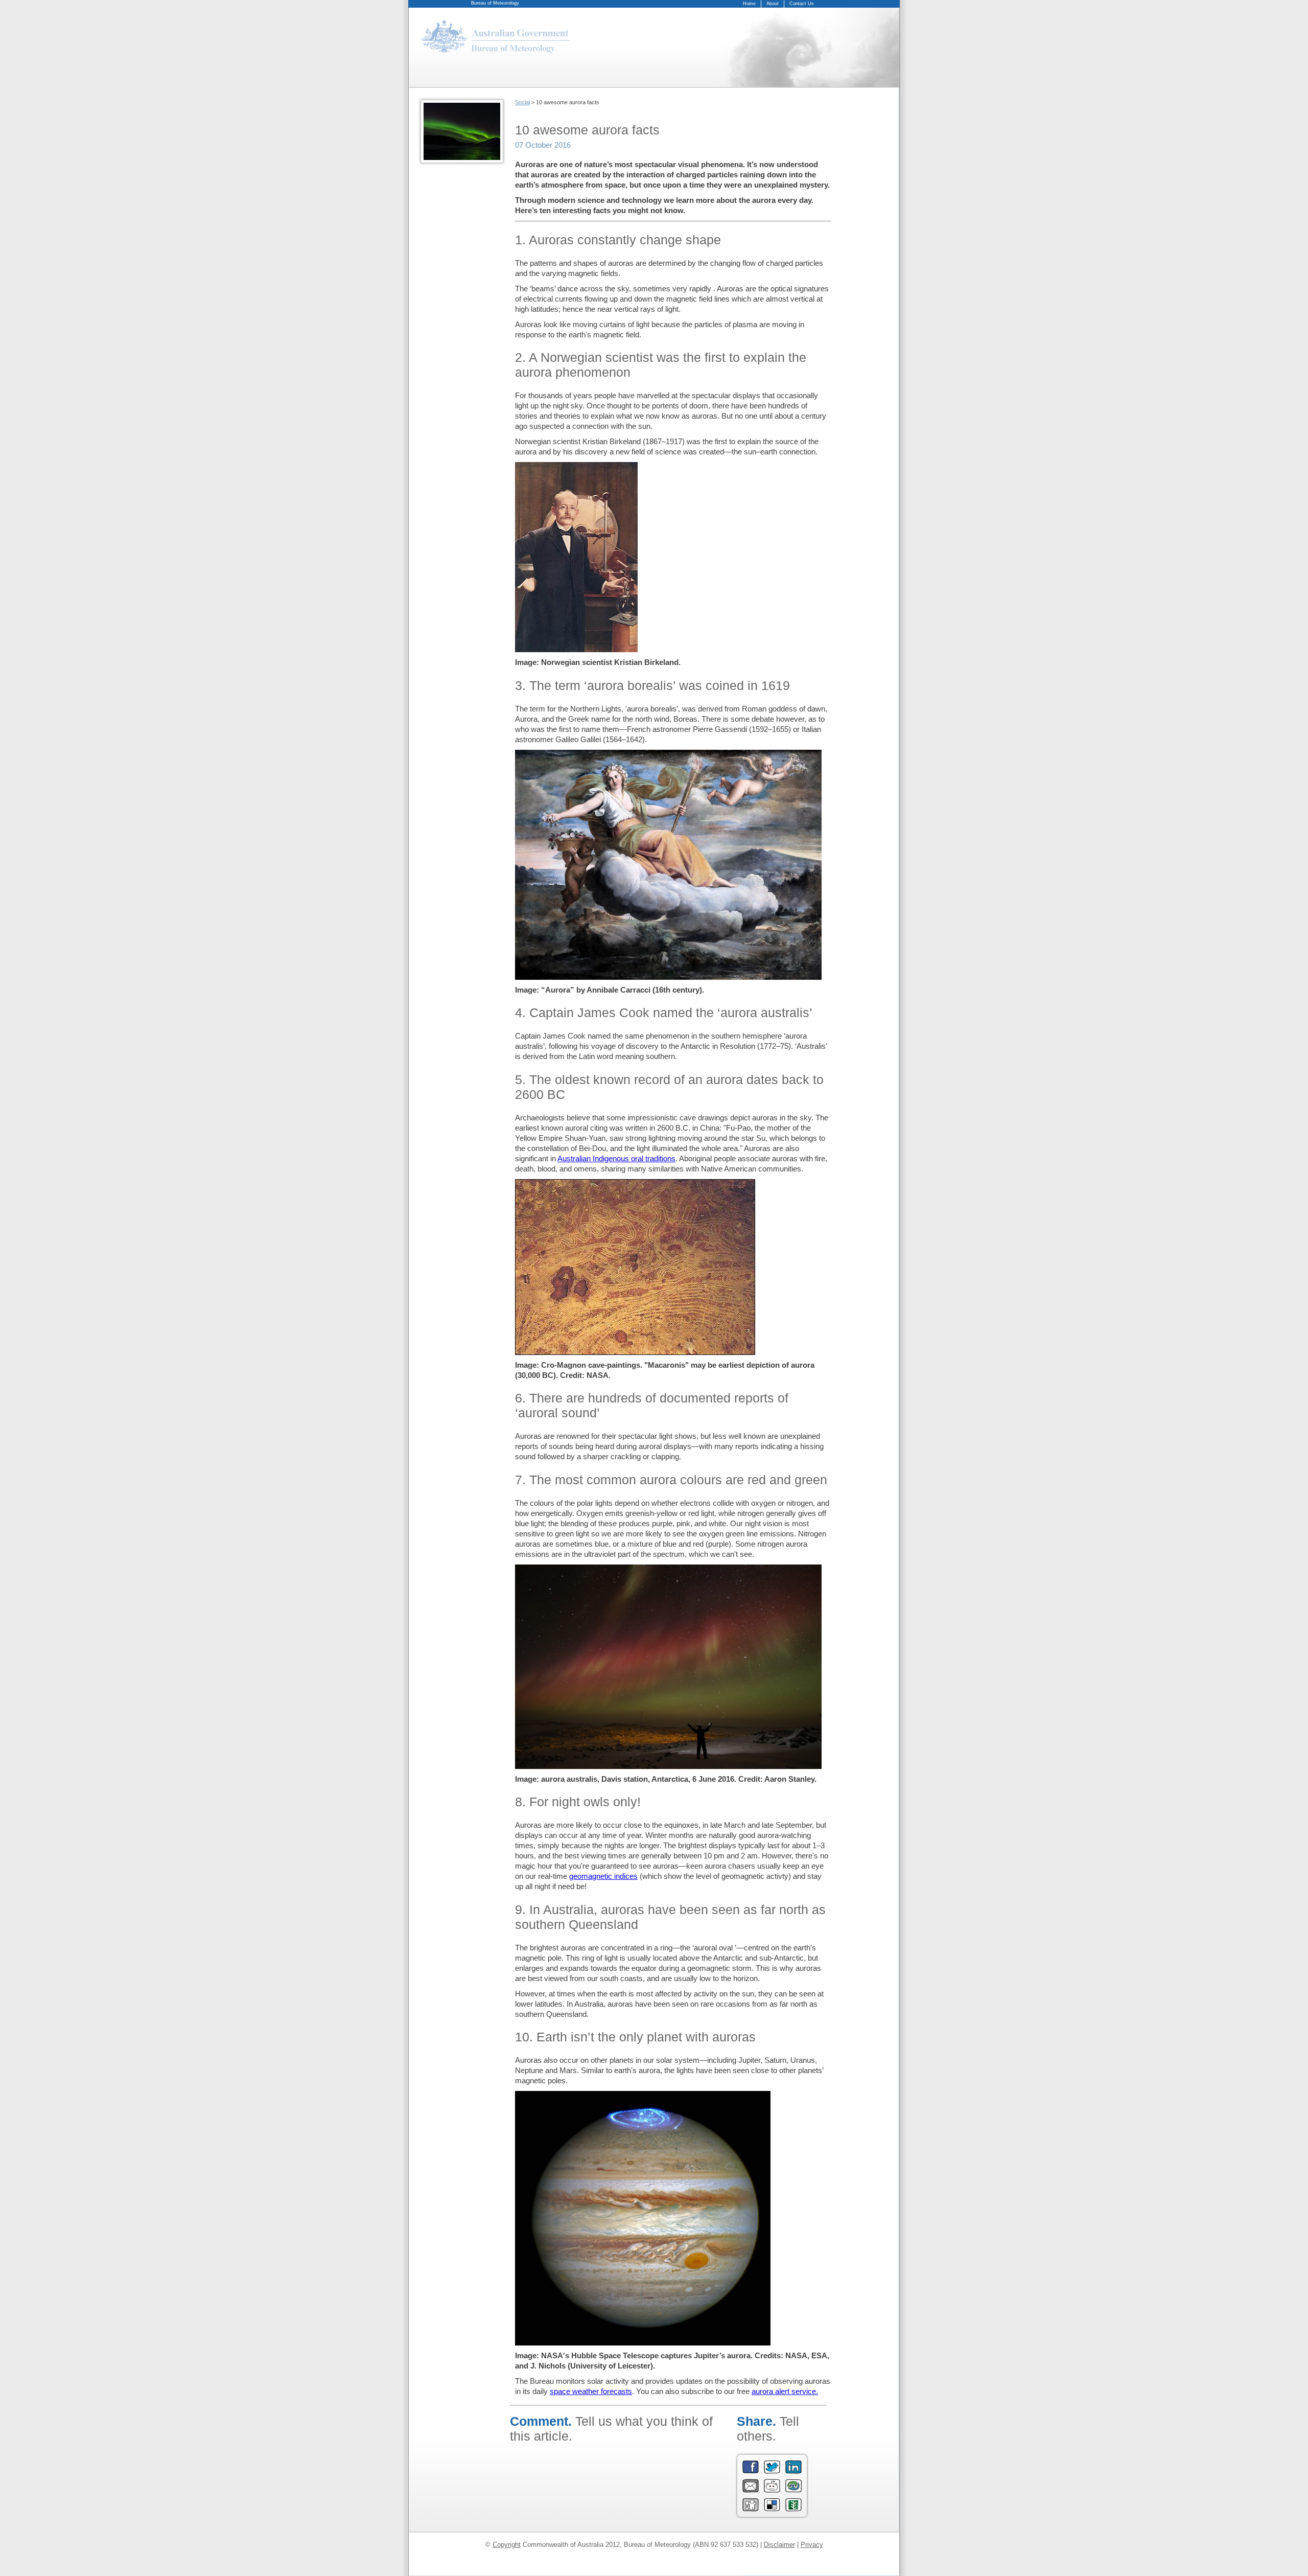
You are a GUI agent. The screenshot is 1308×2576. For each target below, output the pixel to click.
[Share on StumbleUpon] (793, 2490)
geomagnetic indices (603, 1876)
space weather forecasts (591, 2391)
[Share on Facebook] (751, 2471)
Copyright (507, 2545)
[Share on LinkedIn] (793, 2471)
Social (522, 102)
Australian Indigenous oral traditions (616, 1158)
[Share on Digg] (751, 2509)
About (773, 4)
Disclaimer (779, 2545)
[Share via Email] (751, 2490)
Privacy (812, 2545)
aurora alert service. (785, 2391)
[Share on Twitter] (772, 2471)
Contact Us (802, 4)
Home (749, 4)
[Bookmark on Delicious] (772, 2509)
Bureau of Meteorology (495, 3)
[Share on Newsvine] (793, 2509)
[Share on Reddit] (772, 2490)
